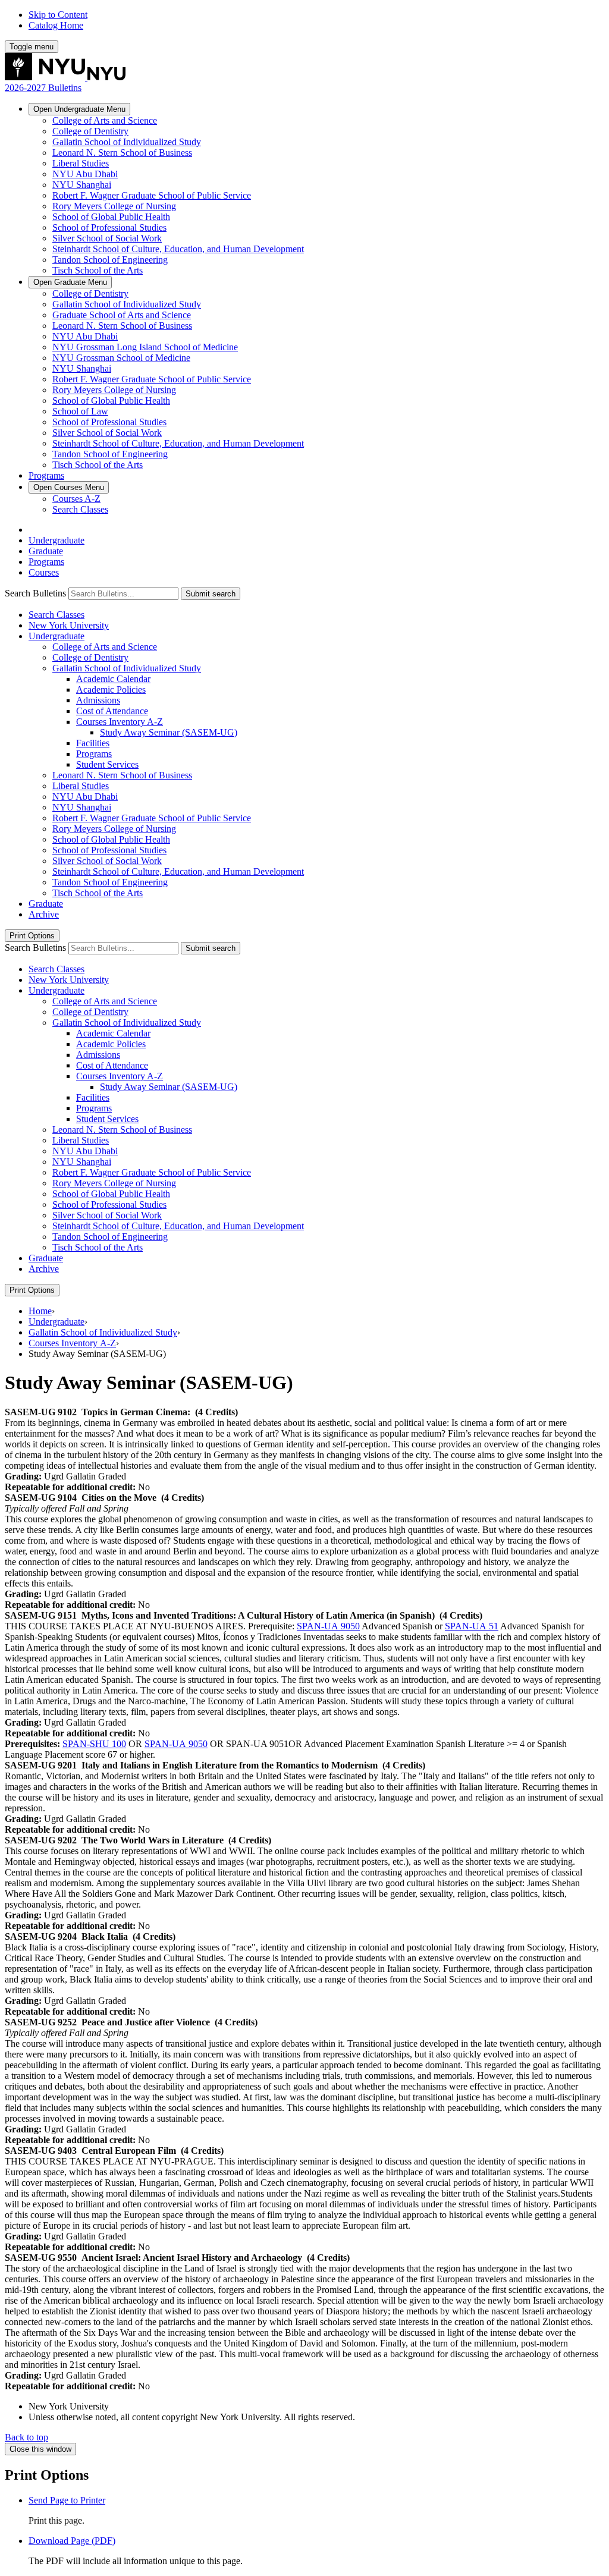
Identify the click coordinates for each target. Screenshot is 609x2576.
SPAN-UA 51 (472, 1626)
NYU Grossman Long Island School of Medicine (145, 347)
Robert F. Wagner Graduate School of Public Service (152, 195)
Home (40, 1311)
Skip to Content (58, 15)
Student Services (107, 764)
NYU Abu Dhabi (85, 174)
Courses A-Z (76, 499)
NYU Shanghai (82, 185)
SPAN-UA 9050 (328, 1626)
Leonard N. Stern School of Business (122, 153)
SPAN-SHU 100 (94, 1744)
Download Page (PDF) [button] (72, 2541)
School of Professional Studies (109, 227)
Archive (44, 914)
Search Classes (80, 509)
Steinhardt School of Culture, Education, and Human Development (178, 249)
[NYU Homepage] (65, 77)
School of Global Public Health (111, 217)
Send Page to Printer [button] (67, 2500)
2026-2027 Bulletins (43, 88)
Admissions (98, 700)
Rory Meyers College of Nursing (114, 206)
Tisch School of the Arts (98, 270)
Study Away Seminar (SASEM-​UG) (169, 732)
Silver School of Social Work (107, 238)
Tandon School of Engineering (110, 260)
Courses (69, 487)
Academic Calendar (113, 679)
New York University (69, 625)
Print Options (32, 936)
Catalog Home (56, 25)
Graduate (70, 282)
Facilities (93, 743)
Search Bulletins (35, 593)
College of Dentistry (90, 131)
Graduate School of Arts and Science (122, 315)
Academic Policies (111, 689)
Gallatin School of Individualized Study (127, 142)
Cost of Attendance (112, 711)
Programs (46, 475)
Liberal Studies (81, 163)
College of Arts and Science (105, 120)
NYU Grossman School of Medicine (121, 358)
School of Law (80, 411)
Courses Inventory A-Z (72, 1343)
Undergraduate (79, 109)
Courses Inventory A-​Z (120, 722)
